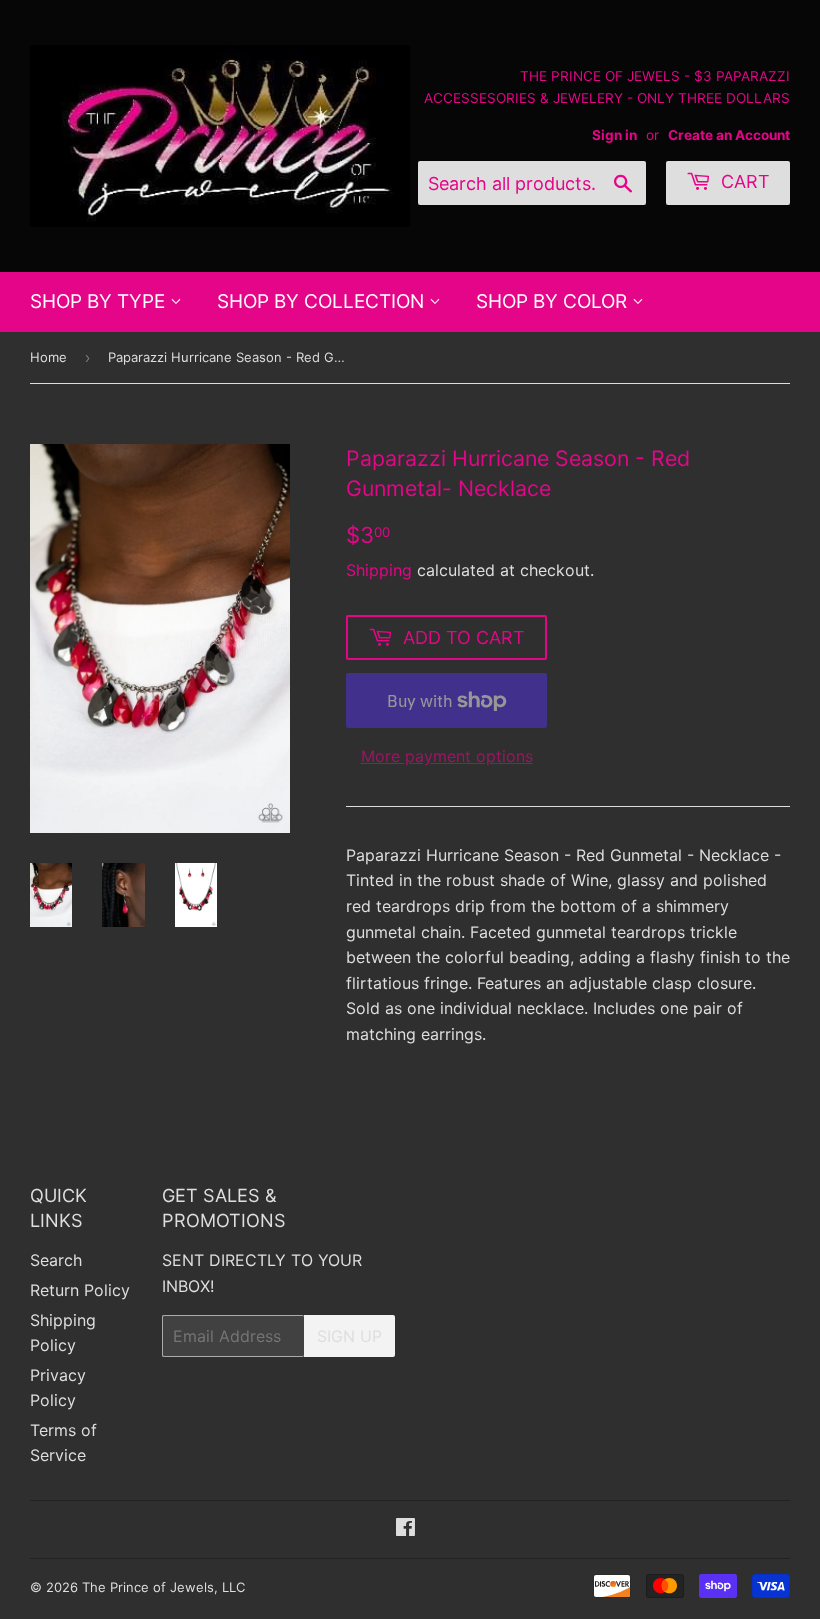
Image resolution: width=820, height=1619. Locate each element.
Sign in (614, 135)
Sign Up (349, 1336)
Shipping (379, 570)
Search (56, 1260)
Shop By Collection (323, 301)
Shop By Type (100, 301)
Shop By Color (554, 301)
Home (48, 357)
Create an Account (729, 135)
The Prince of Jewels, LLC (163, 1587)
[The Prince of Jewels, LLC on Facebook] (405, 1529)
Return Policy (80, 1290)
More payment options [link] (447, 756)
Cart (743, 181)
